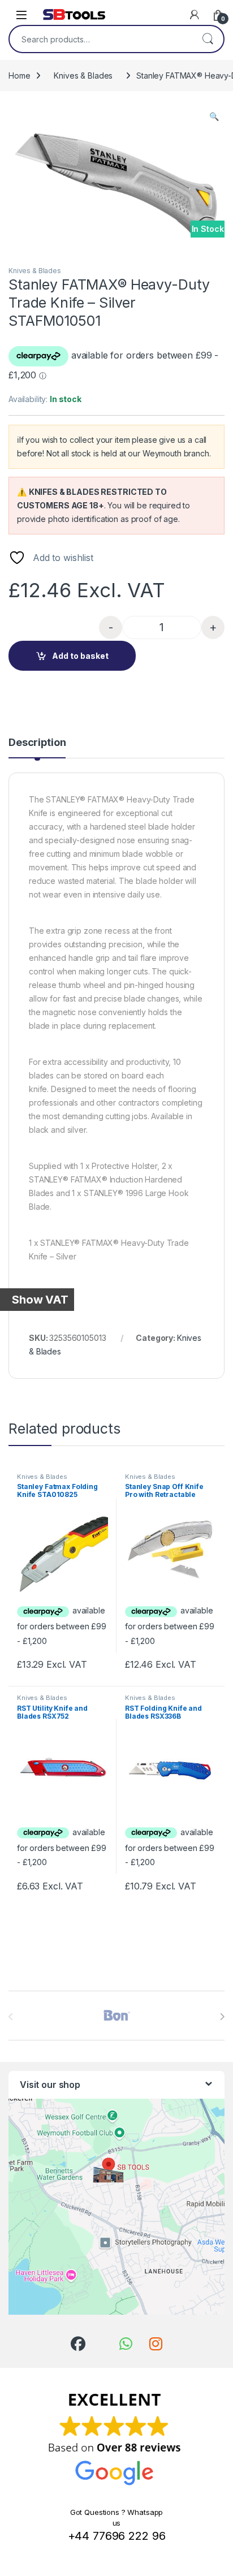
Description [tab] (37, 743)
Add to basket (80, 656)
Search (208, 39)
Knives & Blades (83, 75)
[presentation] (222, 2017)
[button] (214, 116)
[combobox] (101, 39)
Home (19, 75)
